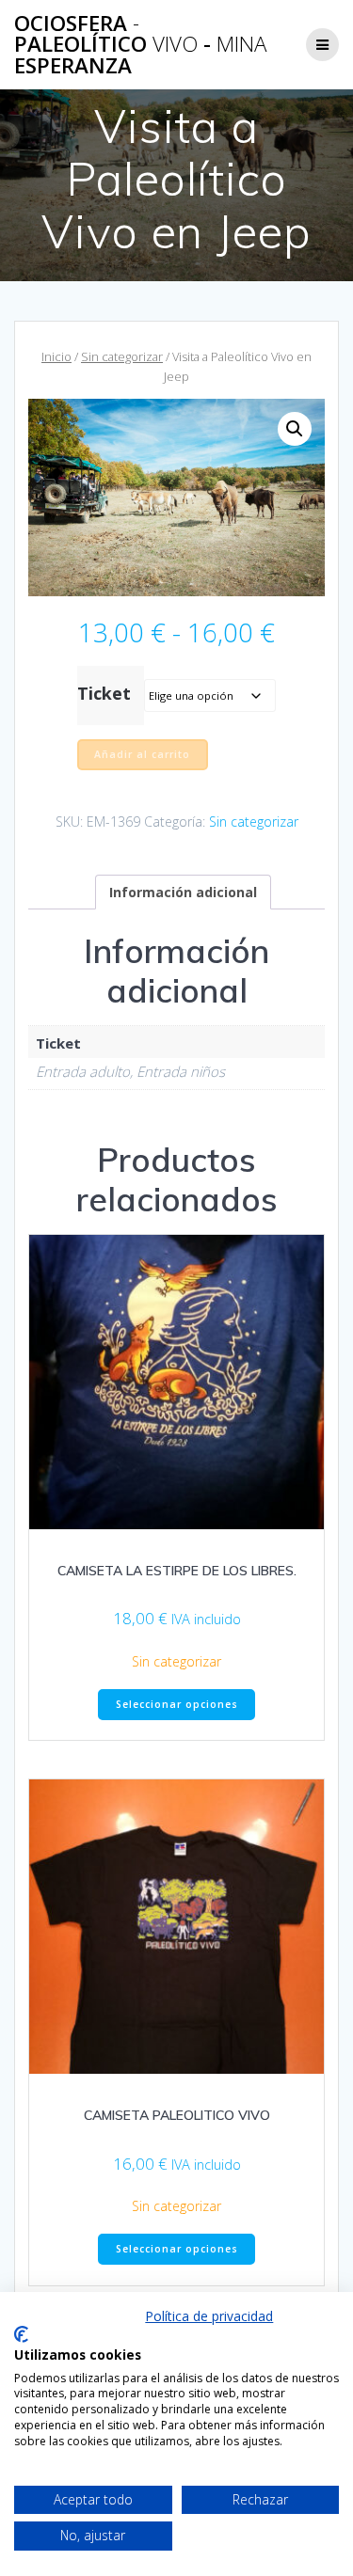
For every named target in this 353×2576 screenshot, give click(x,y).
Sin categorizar (122, 356)
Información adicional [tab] (183, 892)
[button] (295, 429)
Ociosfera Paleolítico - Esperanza (140, 45)
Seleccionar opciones (177, 1704)
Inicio (56, 356)
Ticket (104, 693)
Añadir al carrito (142, 754)
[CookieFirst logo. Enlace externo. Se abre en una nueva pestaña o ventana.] (21, 2334)
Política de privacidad (209, 2316)
